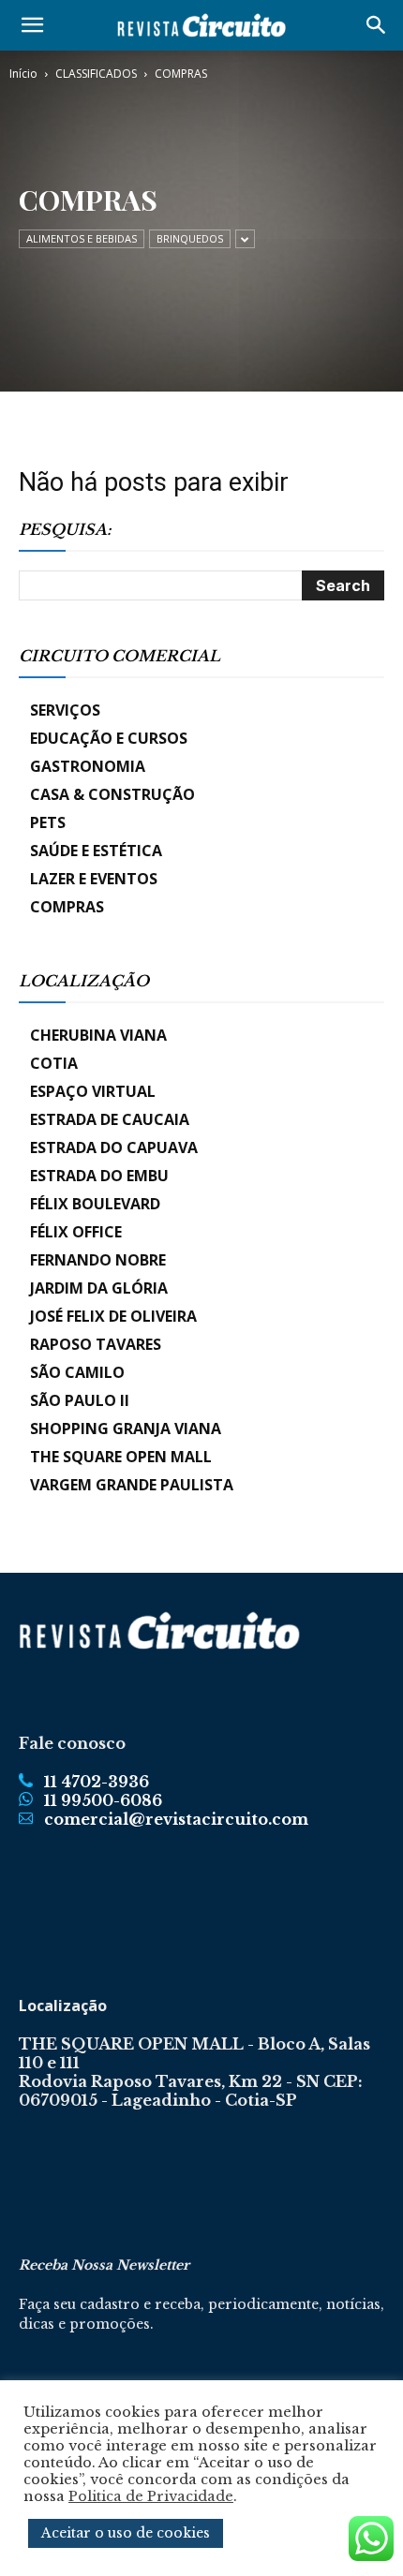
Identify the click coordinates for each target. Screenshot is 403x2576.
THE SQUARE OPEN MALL (121, 1457)
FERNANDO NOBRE (98, 1260)
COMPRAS (67, 907)
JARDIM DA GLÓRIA (99, 1288)
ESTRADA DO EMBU (99, 1176)
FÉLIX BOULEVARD (95, 1204)
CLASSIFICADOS (96, 74)
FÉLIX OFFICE (76, 1232)
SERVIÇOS (65, 710)
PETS (48, 822)
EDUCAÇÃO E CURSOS (109, 738)
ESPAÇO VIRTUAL (93, 1091)
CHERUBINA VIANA (98, 1035)
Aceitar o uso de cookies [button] (126, 2533)
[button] (32, 25)
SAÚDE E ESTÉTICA (96, 851)
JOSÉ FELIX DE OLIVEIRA (113, 1316)
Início (23, 74)
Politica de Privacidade (151, 2496)
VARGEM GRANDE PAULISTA (132, 1485)
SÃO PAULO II (80, 1400)
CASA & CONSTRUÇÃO (112, 794)
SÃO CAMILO (77, 1372)
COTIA (54, 1063)
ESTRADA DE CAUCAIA (110, 1119)
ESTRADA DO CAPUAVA (114, 1147)
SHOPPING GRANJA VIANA (126, 1429)
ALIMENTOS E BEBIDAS (82, 238)
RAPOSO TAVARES (96, 1344)
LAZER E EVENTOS (94, 879)
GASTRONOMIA (88, 766)
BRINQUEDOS (190, 238)
